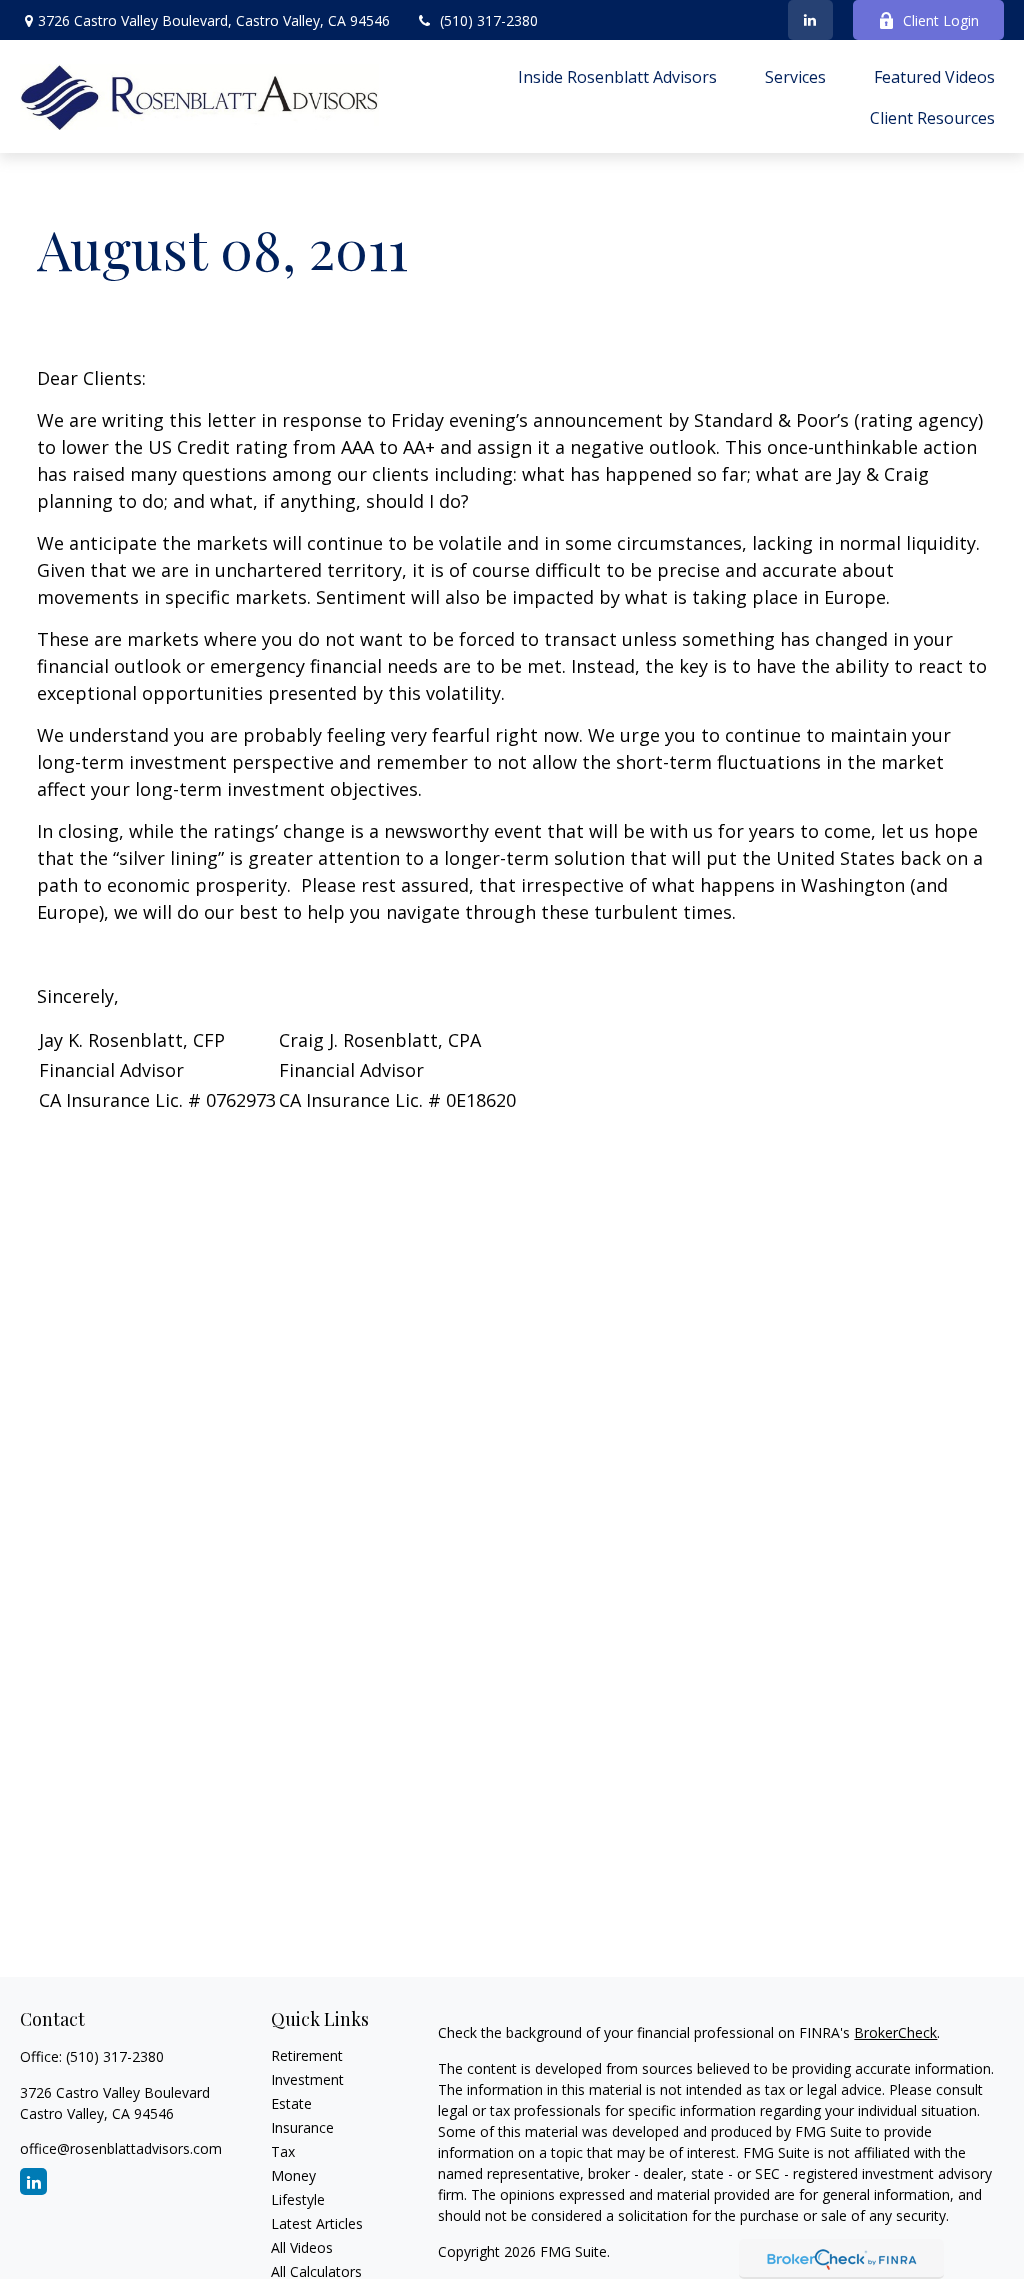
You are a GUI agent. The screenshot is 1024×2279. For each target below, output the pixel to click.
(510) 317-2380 (489, 20)
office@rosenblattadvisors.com (121, 2148)
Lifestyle (298, 2199)
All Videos (302, 2247)
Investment (307, 2079)
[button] (617, 76)
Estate (291, 2103)
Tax (283, 2151)
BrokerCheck (895, 2032)
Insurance (302, 2127)
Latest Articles (317, 2223)
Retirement (307, 2055)
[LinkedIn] (810, 20)
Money (293, 2175)
